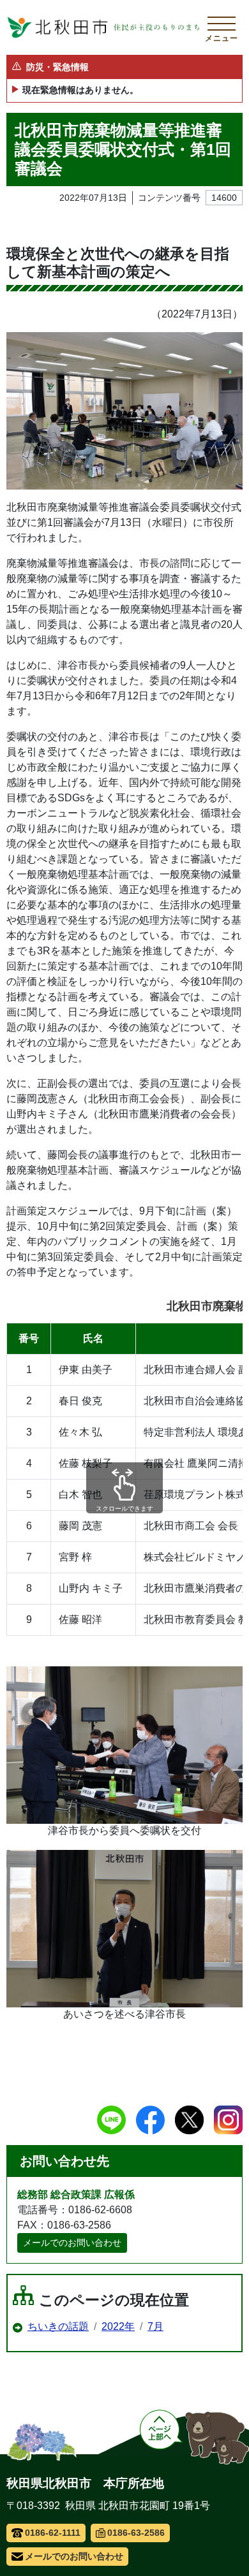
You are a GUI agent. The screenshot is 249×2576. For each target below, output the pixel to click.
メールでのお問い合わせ (72, 2243)
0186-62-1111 (53, 2533)
